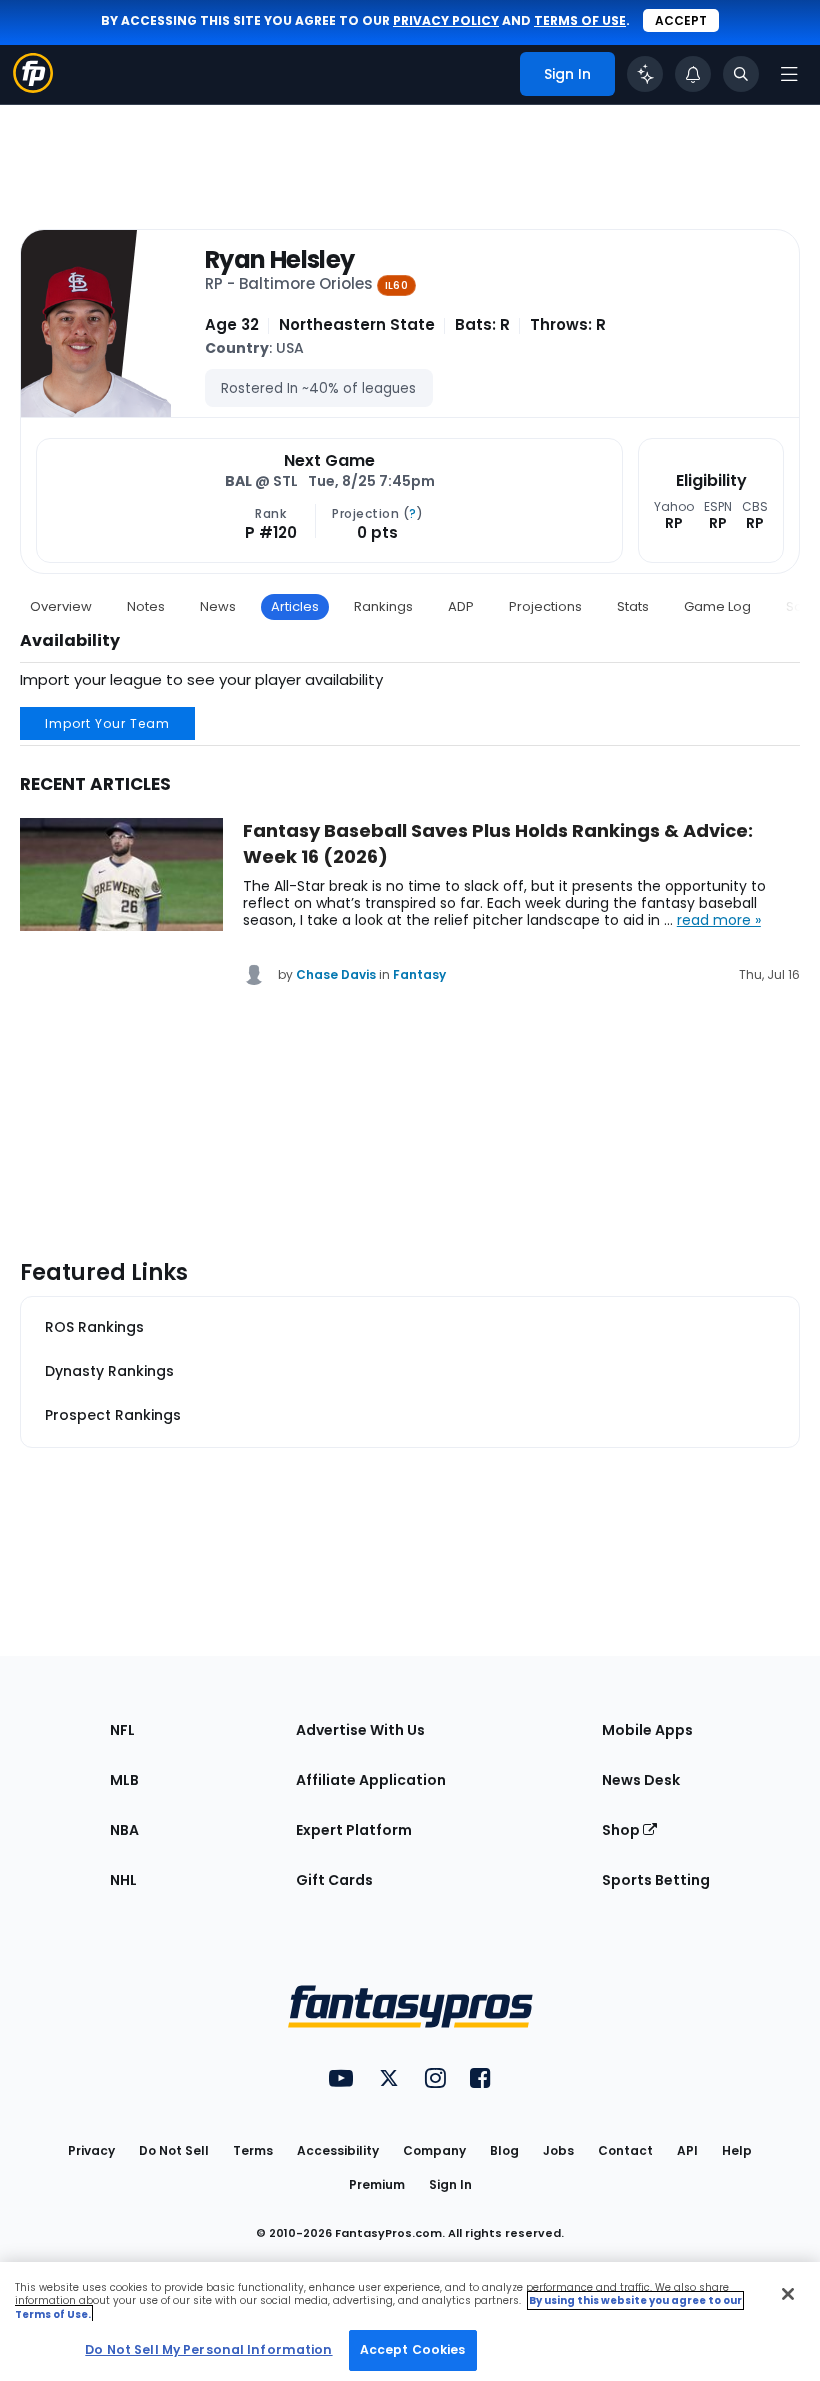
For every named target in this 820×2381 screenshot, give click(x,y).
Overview (61, 606)
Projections (545, 606)
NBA (124, 1830)
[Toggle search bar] (741, 74)
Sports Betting (656, 1880)
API (687, 2150)
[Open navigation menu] (789, 74)
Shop (622, 1830)
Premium (377, 2184)
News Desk (641, 1780)
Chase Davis (336, 974)
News (218, 606)
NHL (123, 1880)
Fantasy (419, 974)
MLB (124, 1780)
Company (434, 2150)
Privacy (91, 2150)
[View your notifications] (693, 74)
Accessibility (338, 2150)
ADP (461, 606)
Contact (625, 2150)
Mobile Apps (647, 1730)
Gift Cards (334, 1880)
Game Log (717, 606)
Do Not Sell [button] (174, 2150)
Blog (504, 2150)
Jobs (558, 2150)
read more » (719, 920)
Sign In (450, 2184)
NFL (122, 1730)
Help (737, 2150)
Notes (146, 606)
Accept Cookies (413, 2349)
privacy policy (446, 20)
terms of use (580, 20)
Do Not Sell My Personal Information (208, 2349)
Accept (681, 20)
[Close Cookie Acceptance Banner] (788, 2294)
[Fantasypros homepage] (33, 87)
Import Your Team (107, 723)
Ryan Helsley (279, 260)
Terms (253, 2150)
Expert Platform (354, 1830)
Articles (295, 606)
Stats (633, 606)
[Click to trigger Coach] (645, 74)
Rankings (383, 606)
